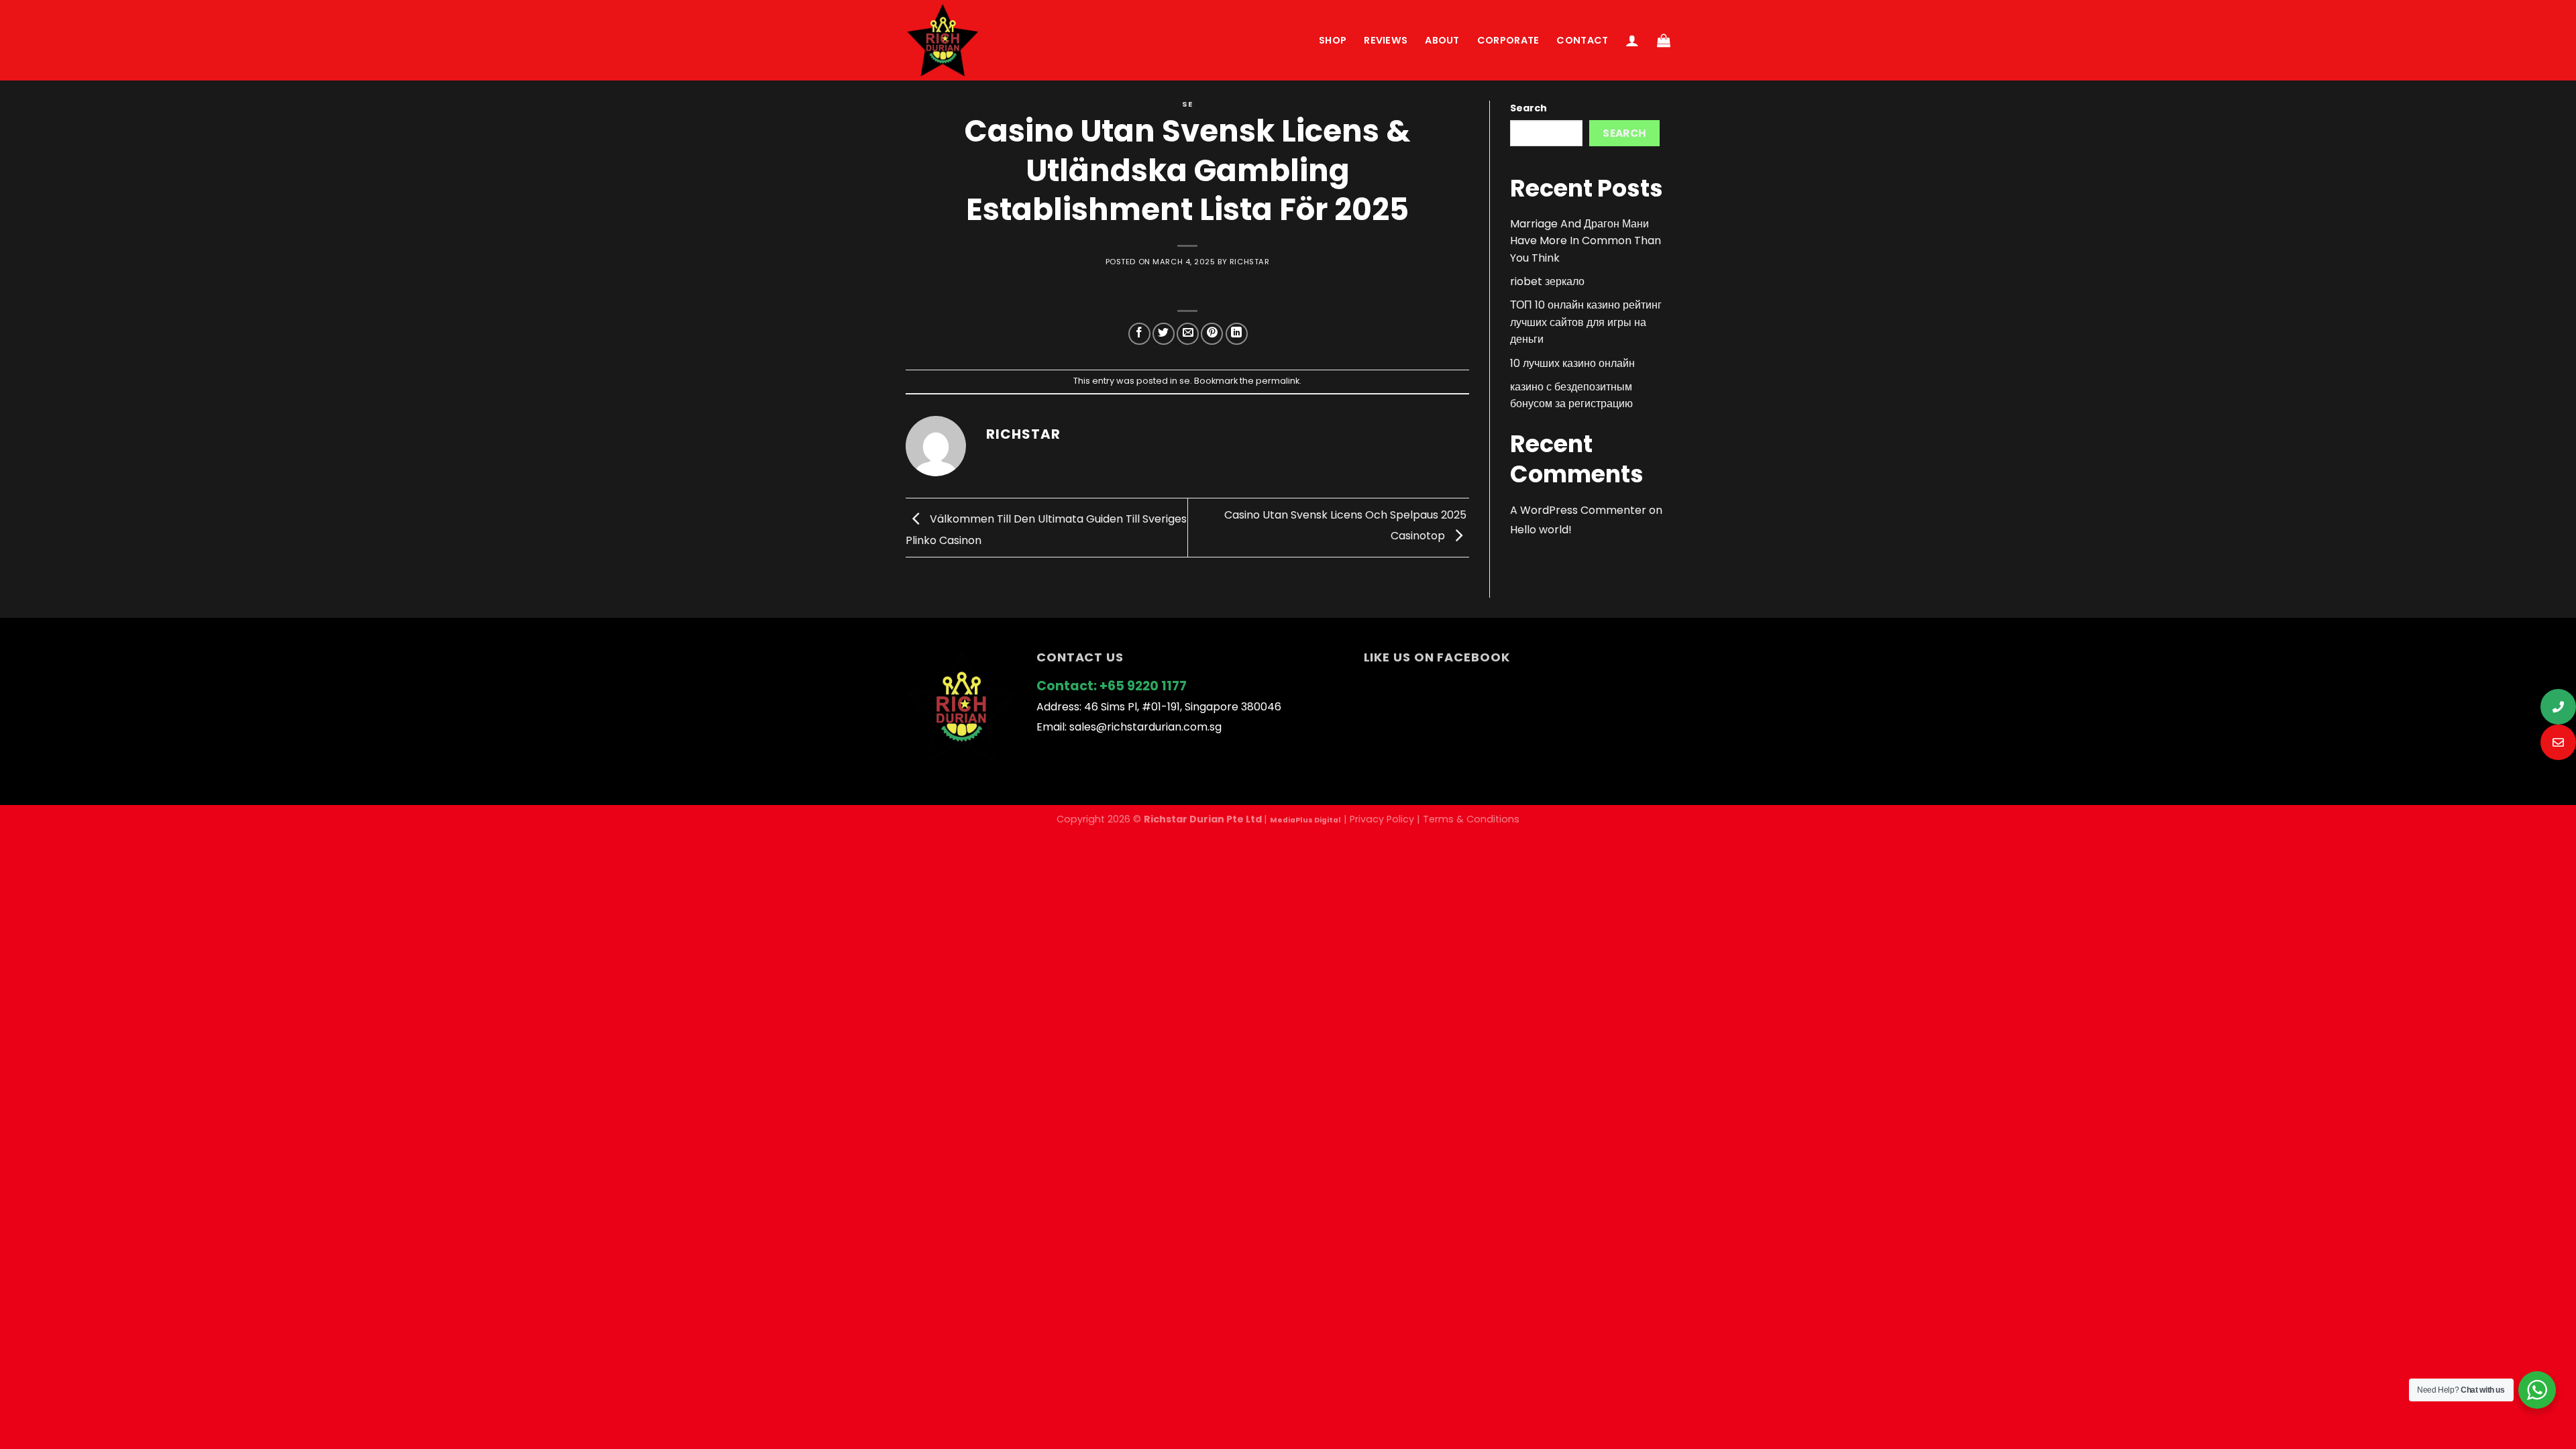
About (1442, 40)
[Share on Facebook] (1139, 334)
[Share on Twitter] (1164, 334)
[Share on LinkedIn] (1237, 334)
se (1187, 104)
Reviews (1386, 40)
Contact (1582, 40)
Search (1528, 108)
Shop (1333, 40)
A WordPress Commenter (1578, 510)
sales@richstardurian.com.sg (1145, 727)
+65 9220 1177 (1143, 686)
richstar (1249, 262)
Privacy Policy (1382, 819)
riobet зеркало (1547, 281)
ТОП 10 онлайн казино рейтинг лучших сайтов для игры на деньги (1586, 322)
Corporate (1508, 40)
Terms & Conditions (1471, 819)
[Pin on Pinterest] (1212, 334)
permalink (1278, 381)
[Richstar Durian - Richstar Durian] (943, 40)
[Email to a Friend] (1188, 334)
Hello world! (1541, 530)
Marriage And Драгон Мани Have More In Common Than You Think (1586, 241)
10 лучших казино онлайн (1572, 363)
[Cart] (1664, 40)
